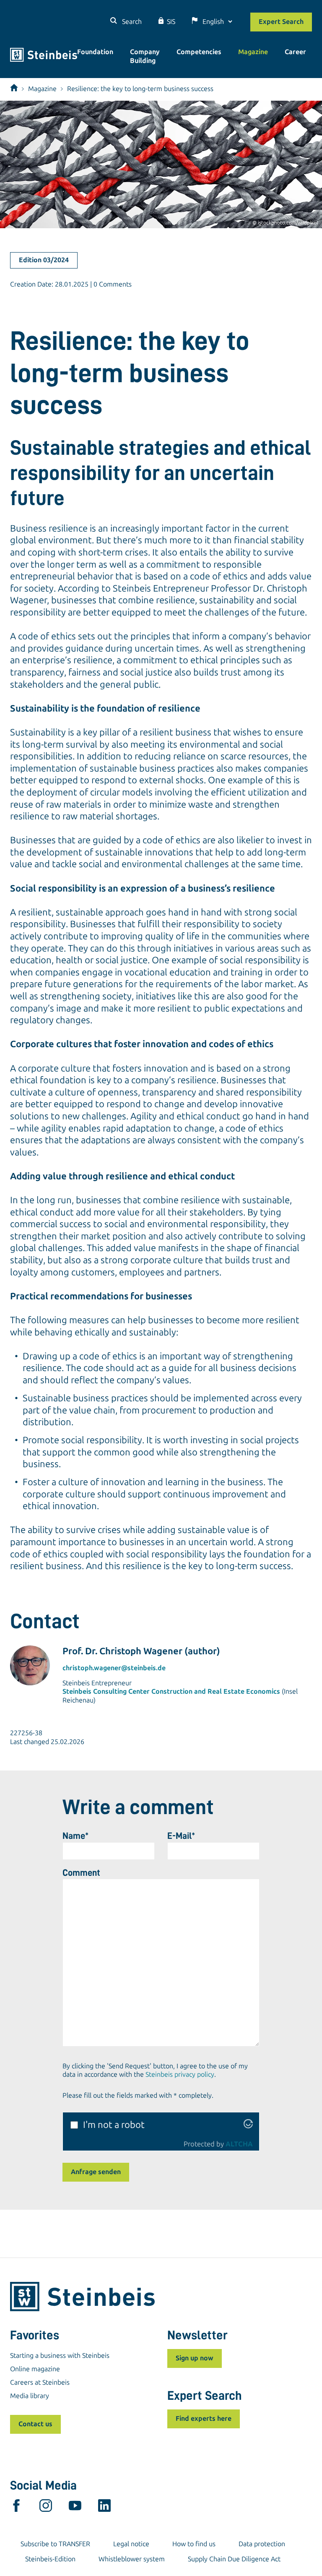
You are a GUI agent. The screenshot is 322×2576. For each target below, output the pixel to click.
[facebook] (16, 2508)
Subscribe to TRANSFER (55, 2544)
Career (295, 52)
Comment (81, 1873)
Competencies (199, 52)
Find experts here (204, 2418)
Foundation (95, 52)
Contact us (35, 2424)
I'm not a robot (114, 2125)
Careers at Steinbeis (40, 2382)
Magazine (253, 52)
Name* (75, 1836)
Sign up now (195, 2358)
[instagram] (46, 2508)
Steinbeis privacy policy (180, 2074)
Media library (30, 2396)
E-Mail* (181, 1836)
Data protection (262, 2544)
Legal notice (131, 2544)
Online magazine (35, 2369)
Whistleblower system (132, 2559)
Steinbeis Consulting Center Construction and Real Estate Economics (171, 1691)
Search (131, 22)
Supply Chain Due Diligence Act (234, 2559)
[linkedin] (104, 2508)
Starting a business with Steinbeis (60, 2356)
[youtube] (75, 2508)
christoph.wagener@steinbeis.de (114, 1668)
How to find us (194, 2544)
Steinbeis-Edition (50, 2559)
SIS (171, 22)
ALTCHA (239, 2144)
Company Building (145, 56)
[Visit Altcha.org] (248, 2125)
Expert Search (281, 22)
